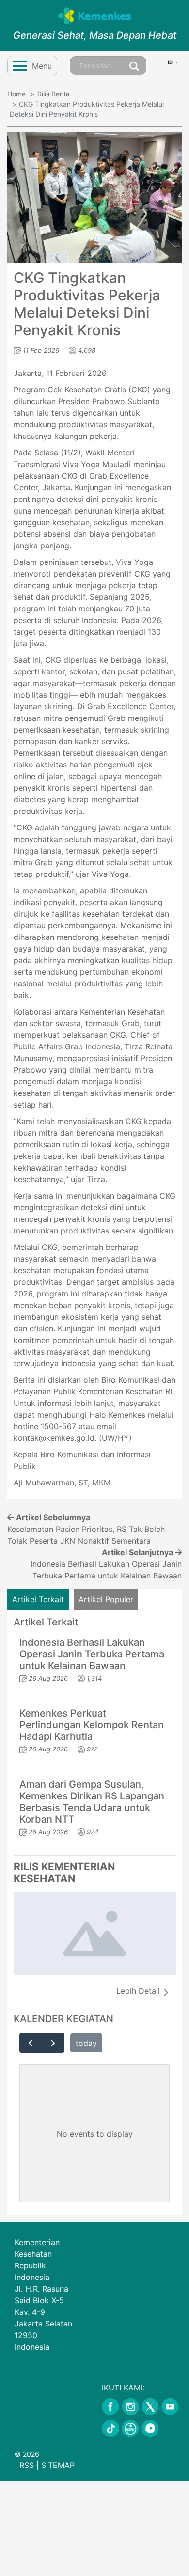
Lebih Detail (139, 1991)
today (86, 2043)
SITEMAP (58, 2465)
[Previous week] (31, 2043)
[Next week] (53, 2043)
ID (171, 62)
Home (16, 94)
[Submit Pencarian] (134, 65)
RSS (27, 2465)
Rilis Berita (54, 94)
